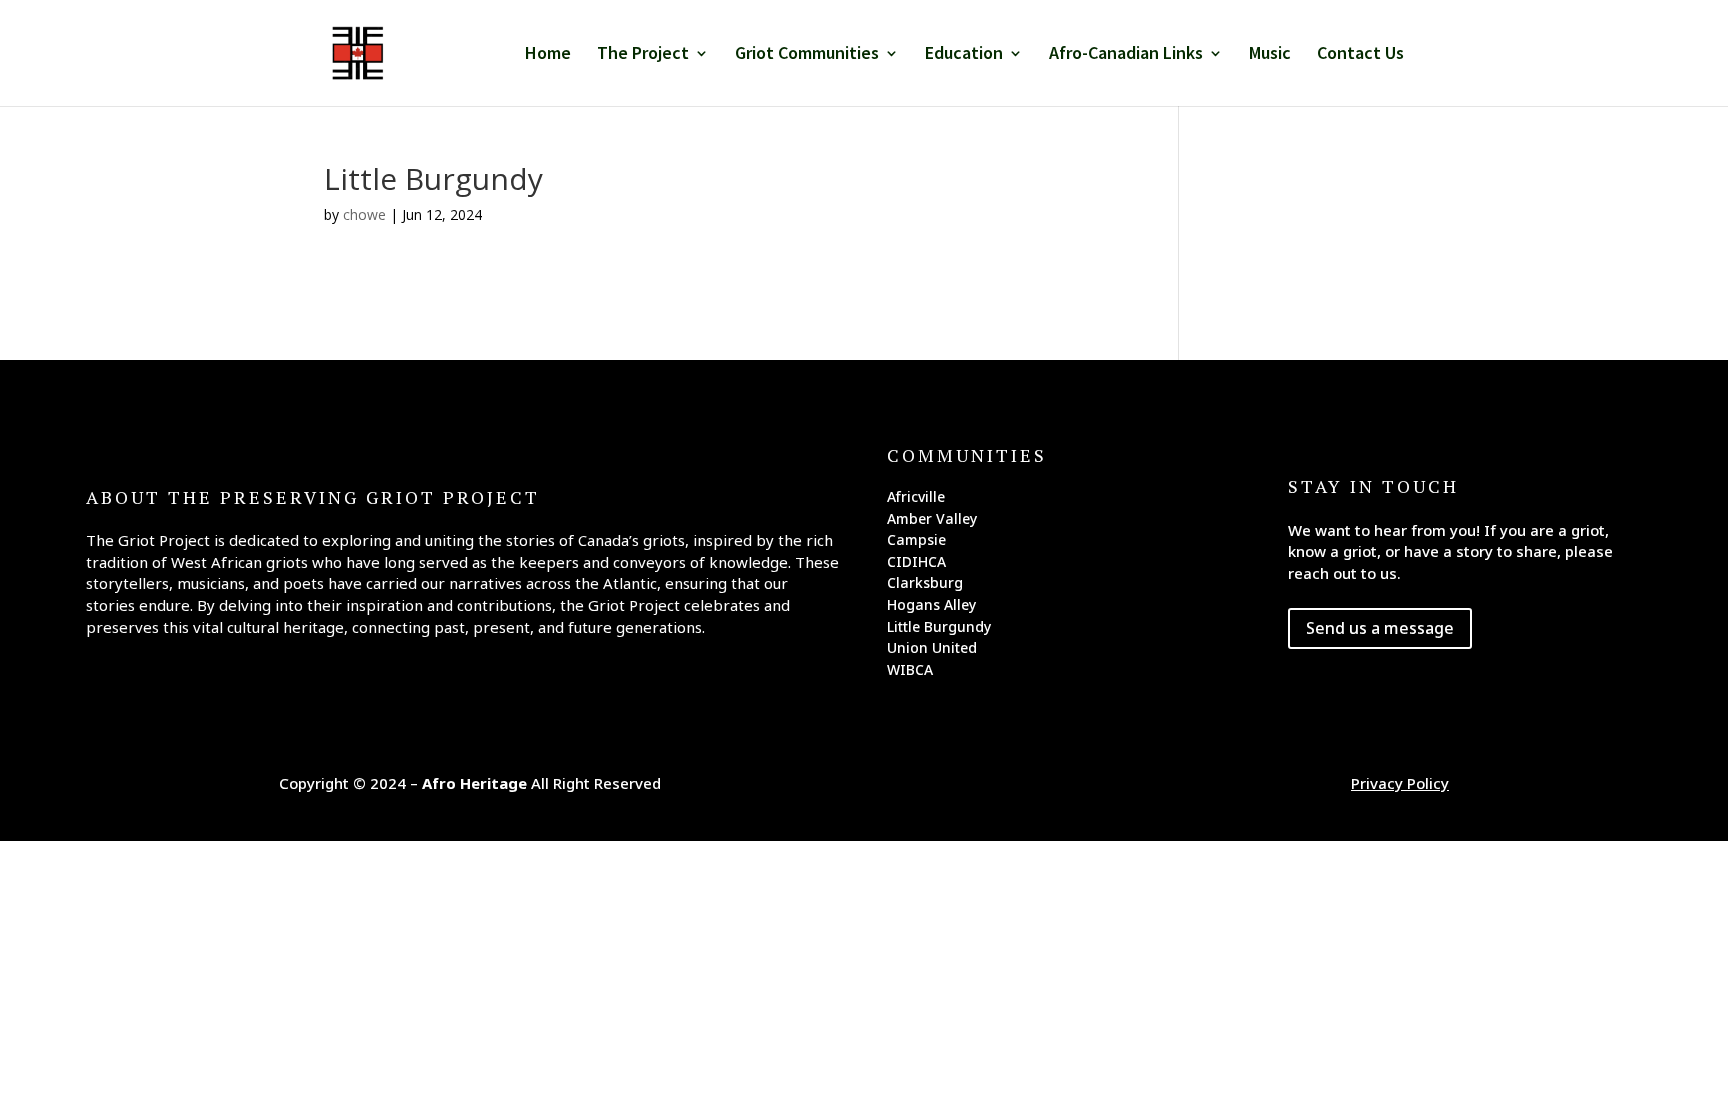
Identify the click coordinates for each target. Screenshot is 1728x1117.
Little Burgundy (939, 630)
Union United (932, 651)
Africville (916, 500)
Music (1270, 55)
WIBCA (910, 673)
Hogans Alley (931, 608)
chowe (364, 214)
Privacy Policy (1400, 783)
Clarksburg (925, 586)
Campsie (916, 543)
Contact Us (1360, 55)
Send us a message (1380, 628)
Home (548, 55)
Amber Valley (932, 522)
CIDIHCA (916, 565)
